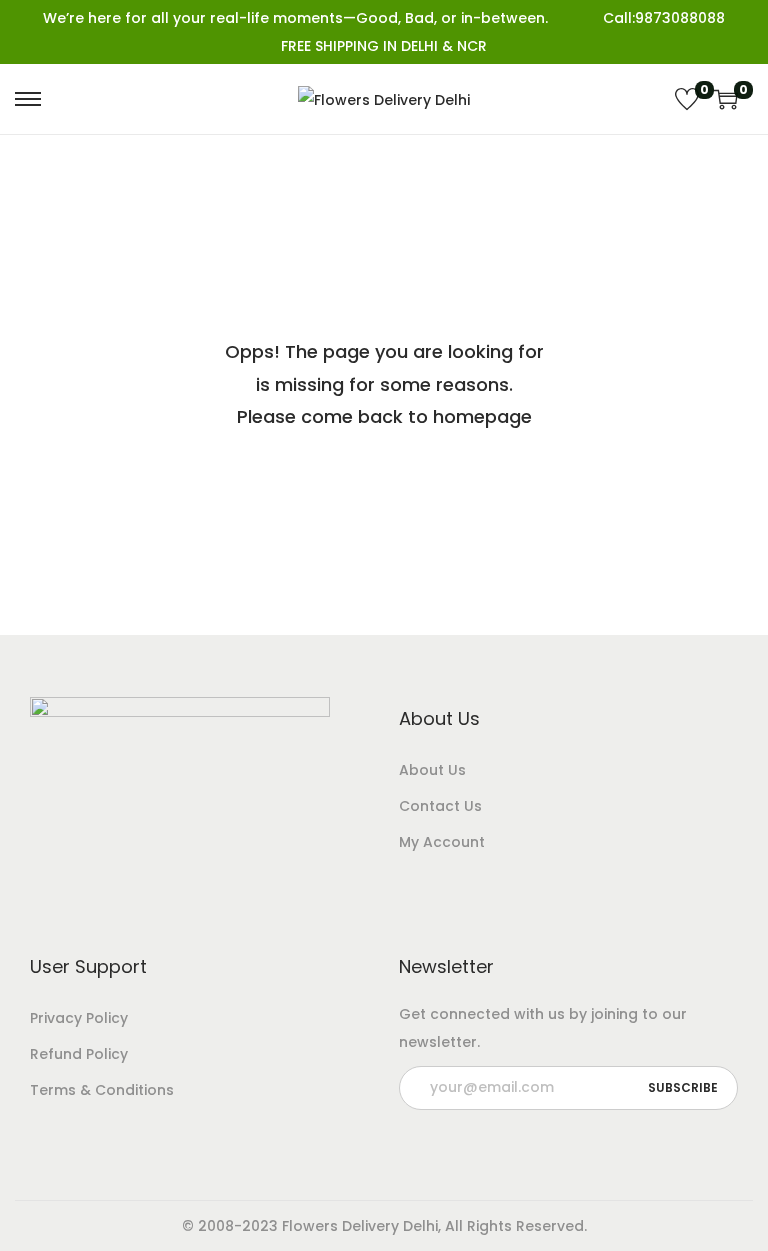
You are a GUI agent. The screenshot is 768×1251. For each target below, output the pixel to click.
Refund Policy (79, 1054)
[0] (687, 99)
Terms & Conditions (102, 1090)
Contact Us (440, 806)
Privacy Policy (79, 1018)
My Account (442, 842)
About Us (432, 770)
